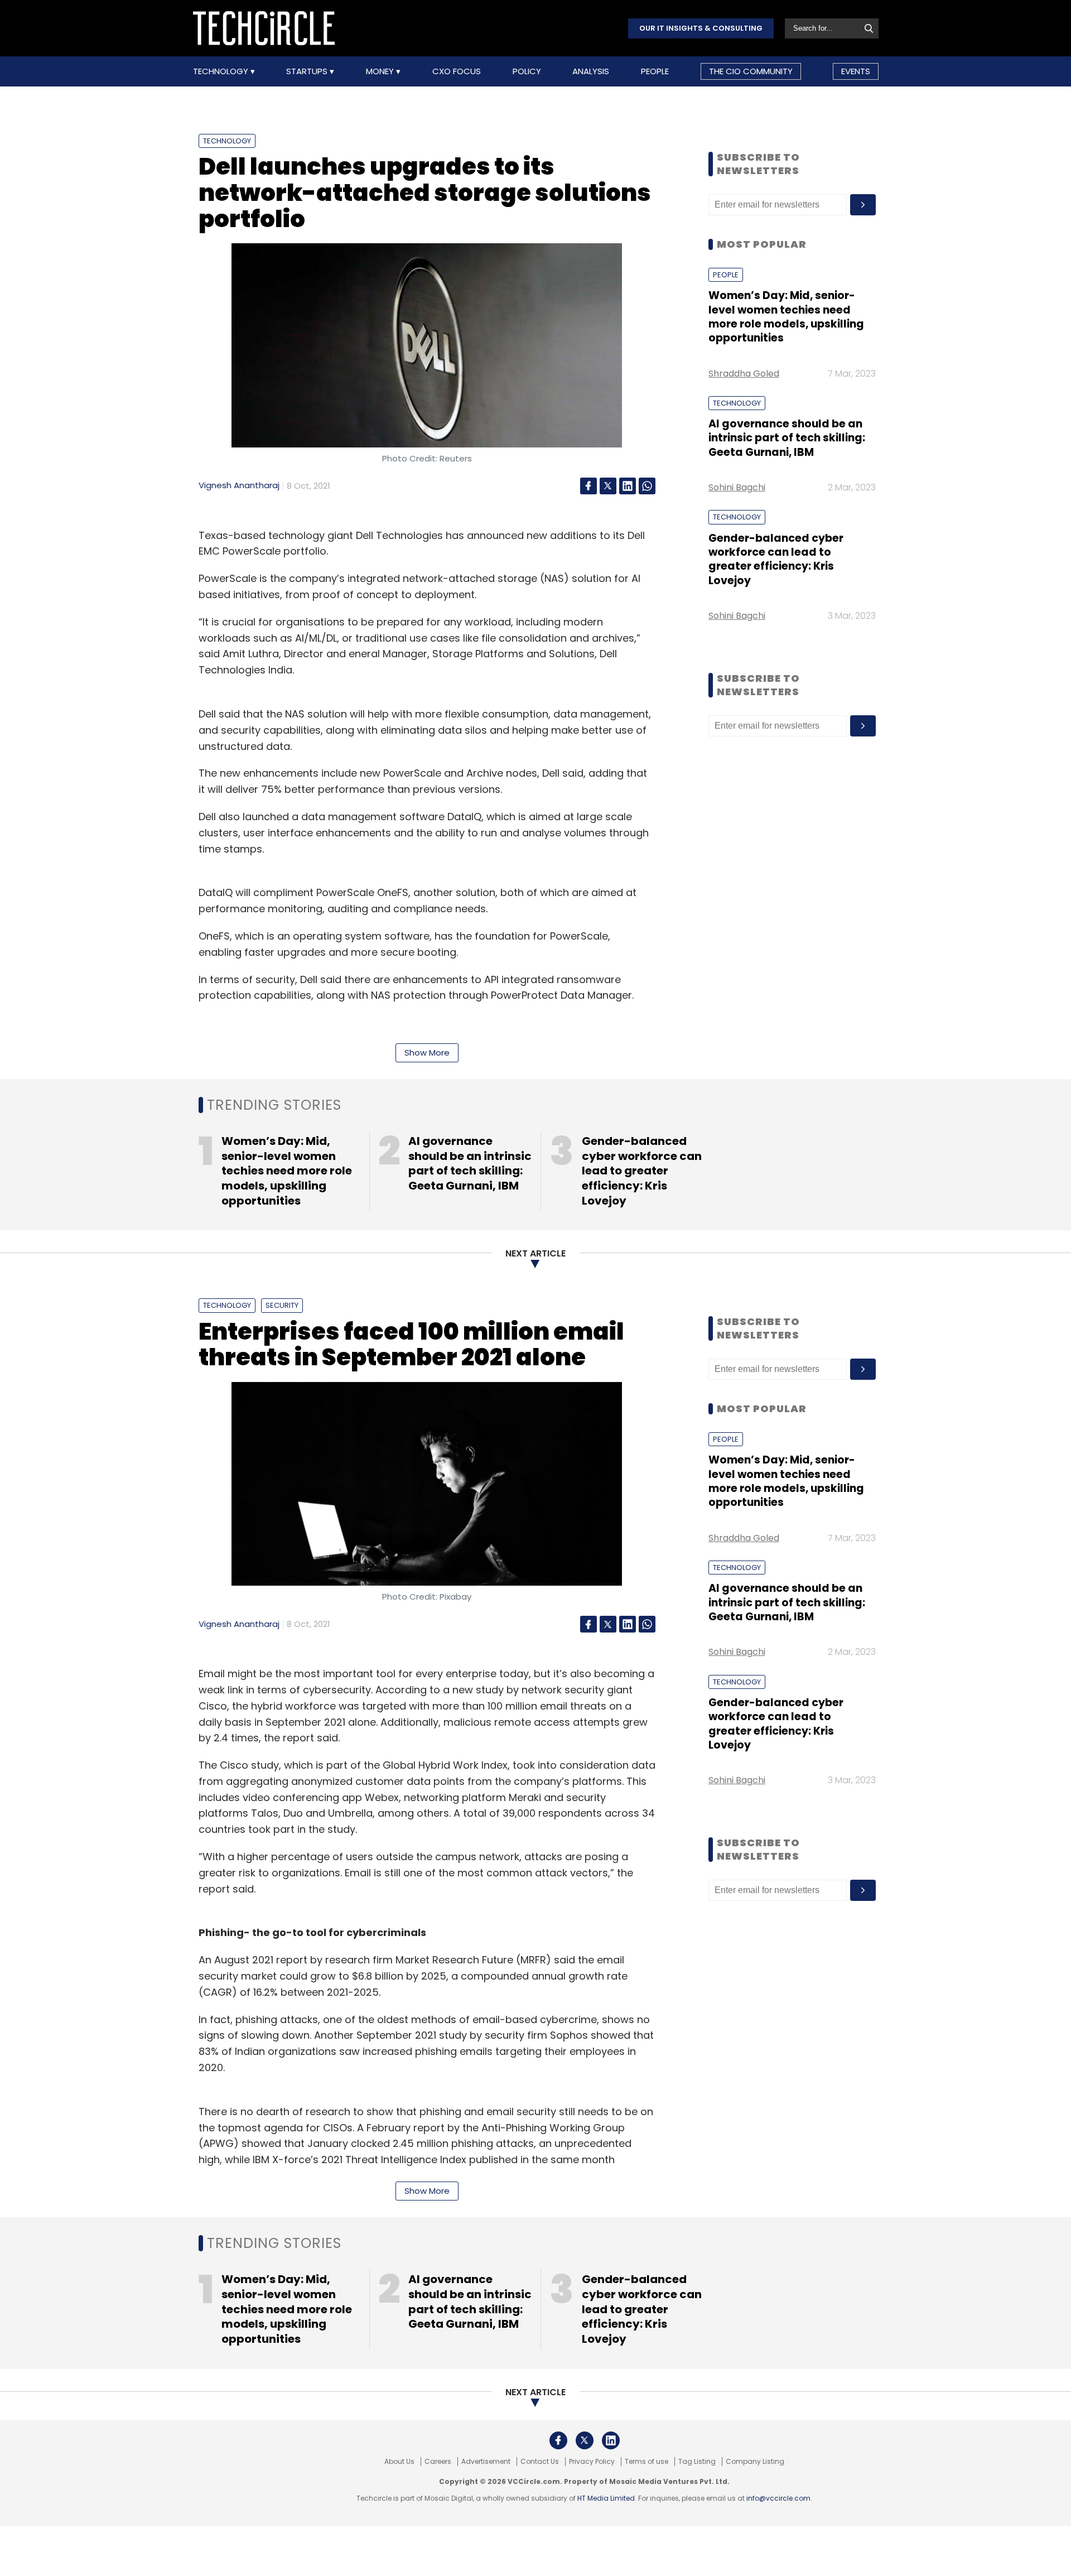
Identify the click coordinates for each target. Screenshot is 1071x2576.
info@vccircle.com (778, 2498)
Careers (438, 2462)
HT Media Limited (606, 2498)
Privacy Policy (592, 2462)
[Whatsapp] (647, 486)
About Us (399, 2462)
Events (856, 71)
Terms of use (647, 2462)
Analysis (591, 71)
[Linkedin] (628, 486)
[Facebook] (588, 486)
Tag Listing (697, 2462)
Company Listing (755, 2462)
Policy (527, 71)
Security (282, 1305)
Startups (308, 71)
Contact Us (540, 2462)
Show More (427, 1053)
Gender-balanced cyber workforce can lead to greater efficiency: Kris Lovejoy (776, 559)
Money (381, 71)
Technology (222, 71)
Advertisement (486, 2462)
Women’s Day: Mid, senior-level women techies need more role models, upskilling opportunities (786, 317)
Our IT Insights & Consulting (701, 28)
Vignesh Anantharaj (239, 485)
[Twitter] (608, 486)
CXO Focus (457, 71)
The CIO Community (751, 71)
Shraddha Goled (744, 374)
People (655, 71)
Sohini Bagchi (737, 487)
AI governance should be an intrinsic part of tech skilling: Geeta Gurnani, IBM (787, 438)
